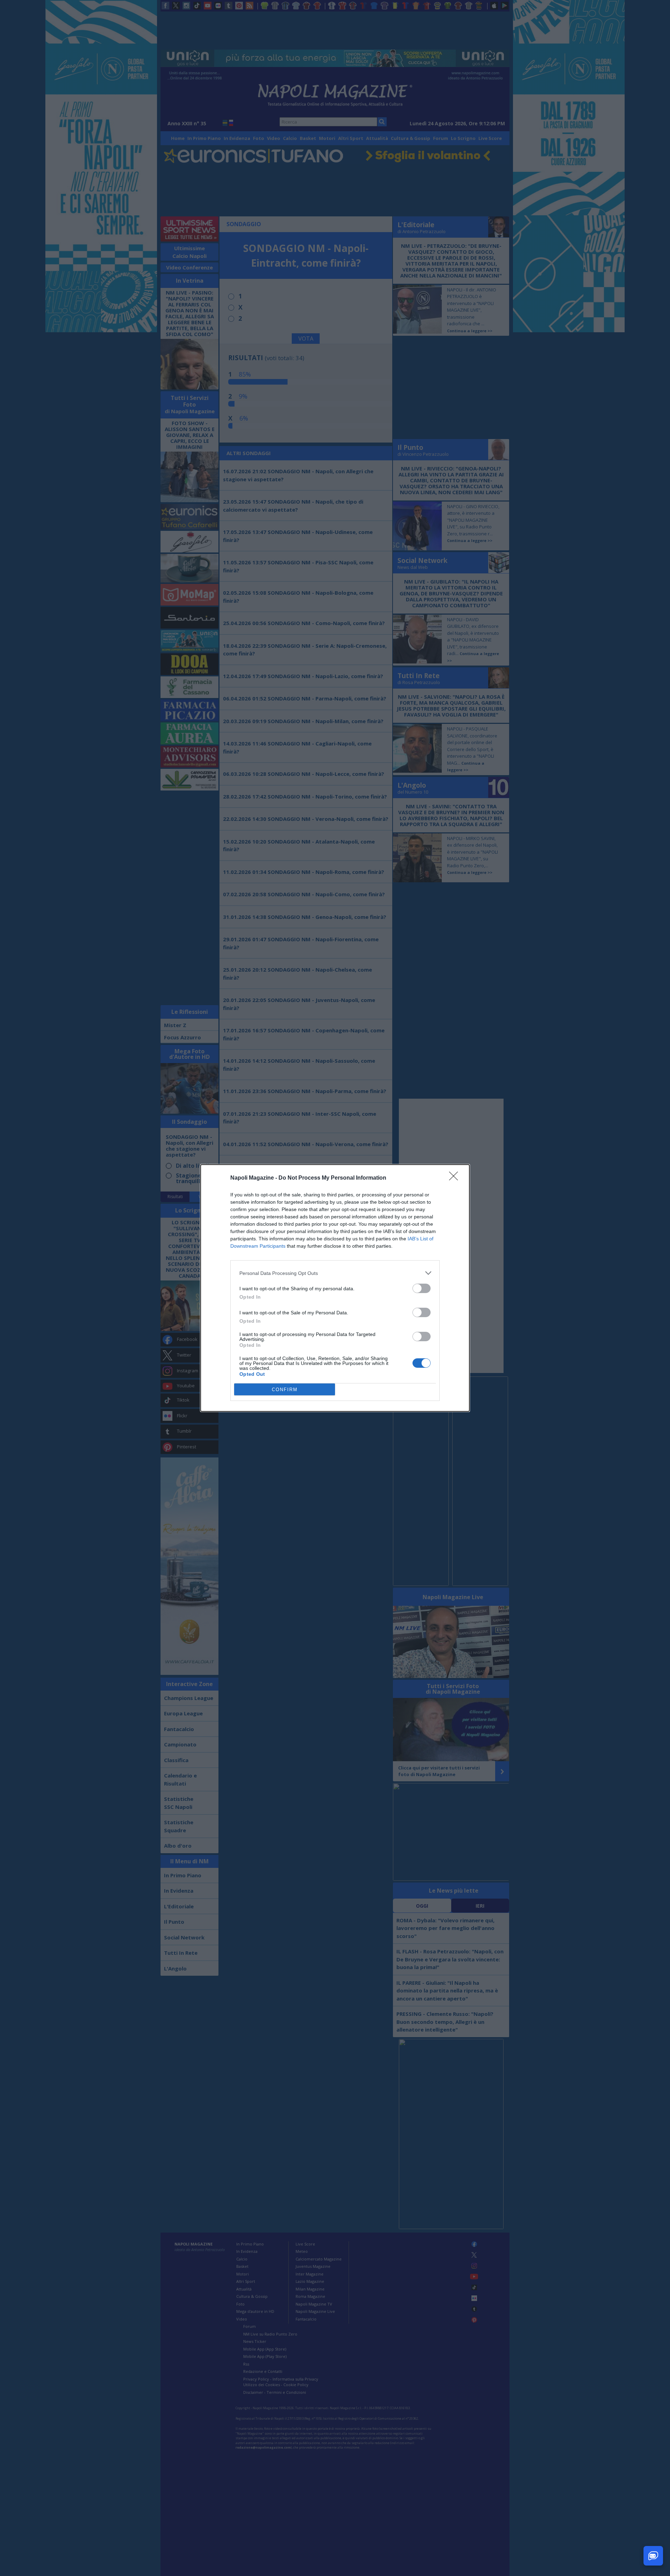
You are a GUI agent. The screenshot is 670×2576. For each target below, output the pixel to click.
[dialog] (335, 1288)
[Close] (456, 1178)
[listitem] (335, 1273)
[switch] (422, 1288)
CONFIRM (285, 1390)
